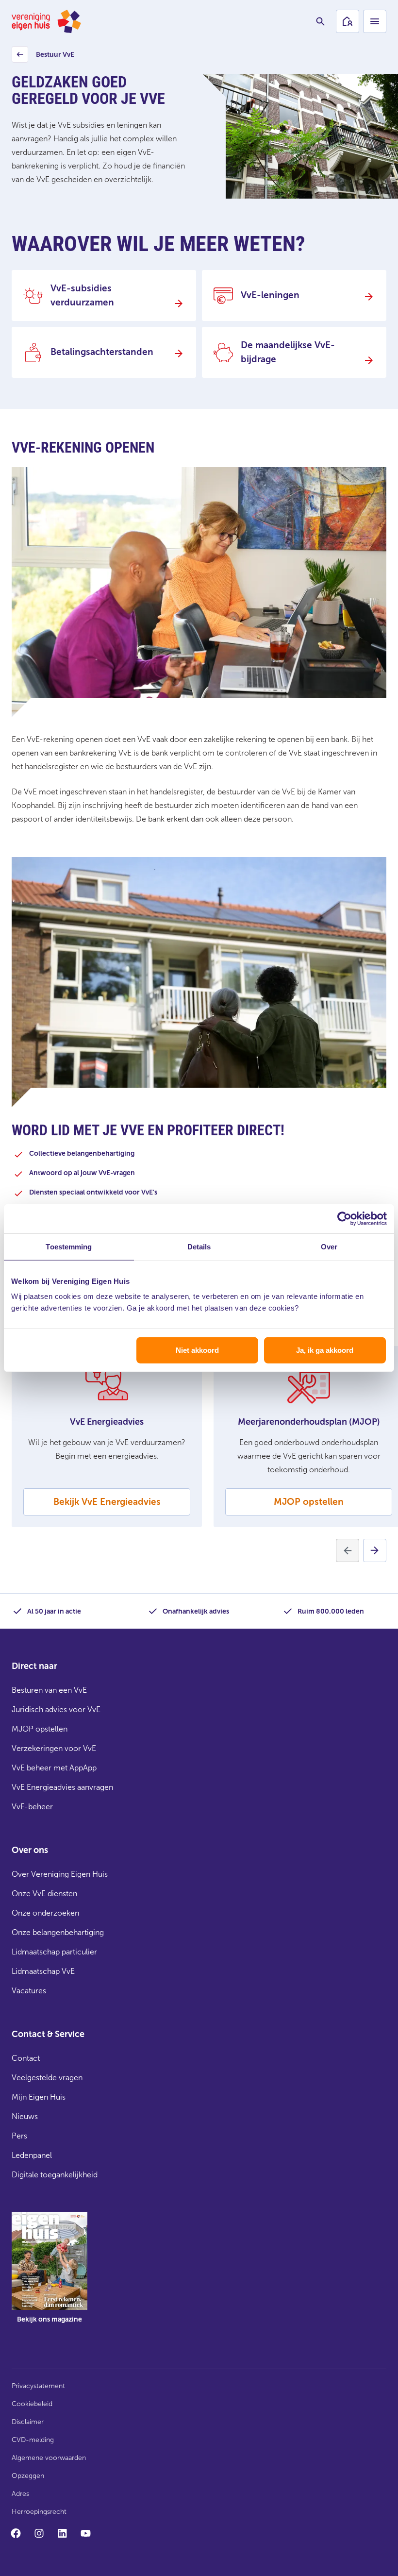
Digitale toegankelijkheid (55, 2175)
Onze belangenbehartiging (58, 1932)
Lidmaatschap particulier (54, 1952)
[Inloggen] (348, 21)
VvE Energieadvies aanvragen (62, 1787)
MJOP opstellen (309, 1502)
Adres (20, 2494)
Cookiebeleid (32, 2404)
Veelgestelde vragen (47, 2078)
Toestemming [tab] (69, 1246)
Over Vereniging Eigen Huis (60, 1874)
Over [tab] (329, 1246)
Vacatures (29, 1991)
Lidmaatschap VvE (43, 1971)
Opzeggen (28, 2476)
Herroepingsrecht (39, 2512)
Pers (19, 2136)
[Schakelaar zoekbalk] (320, 21)
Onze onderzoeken (45, 1913)
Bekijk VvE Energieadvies (107, 1502)
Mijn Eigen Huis (39, 2097)
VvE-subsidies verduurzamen (82, 295)
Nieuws (25, 2116)
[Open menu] (375, 21)
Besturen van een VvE (49, 1690)
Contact (26, 2058)
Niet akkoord (197, 1350)
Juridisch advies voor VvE (56, 1709)
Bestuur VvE (44, 57)
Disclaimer (28, 2422)
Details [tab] (199, 1246)
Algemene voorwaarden (49, 2458)
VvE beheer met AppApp (54, 1768)
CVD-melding (33, 2440)
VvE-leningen (270, 295)
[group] (50, 2274)
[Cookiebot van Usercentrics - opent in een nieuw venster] (344, 1218)
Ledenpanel (32, 2155)
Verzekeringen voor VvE (54, 1748)
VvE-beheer (32, 1807)
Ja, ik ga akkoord (325, 1350)
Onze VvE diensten (44, 1894)
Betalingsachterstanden (102, 352)
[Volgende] (375, 1550)
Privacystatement (38, 2386)
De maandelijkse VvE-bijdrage (288, 352)
